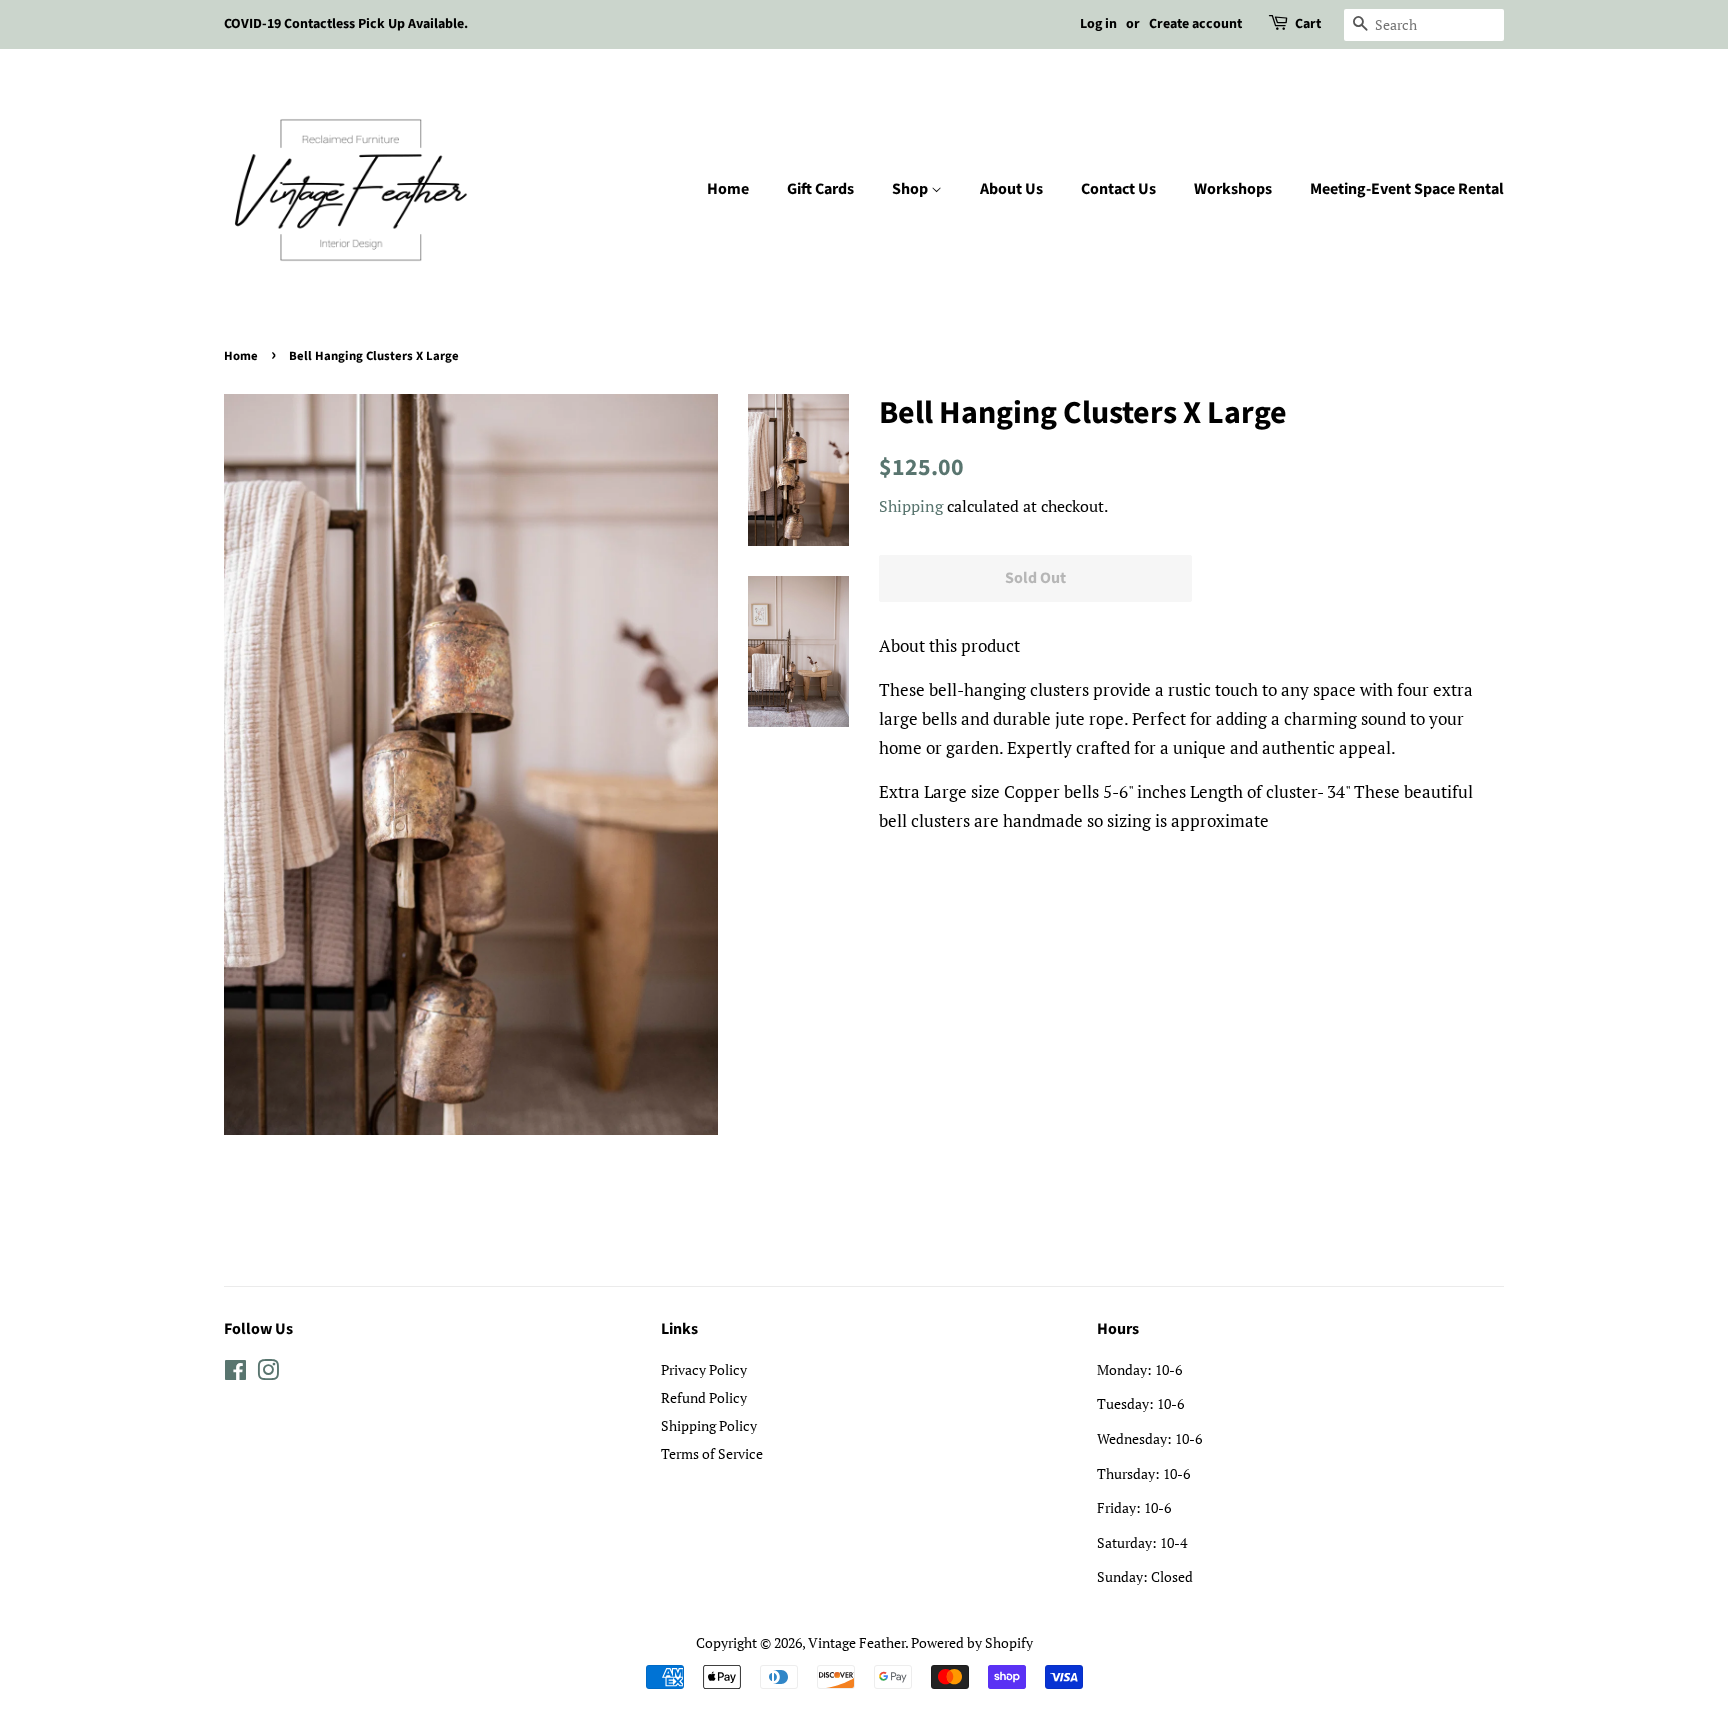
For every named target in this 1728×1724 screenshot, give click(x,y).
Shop (911, 189)
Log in (1098, 24)
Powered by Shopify (972, 1642)
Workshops (1233, 189)
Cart (1308, 24)
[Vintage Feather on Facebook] (235, 1373)
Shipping (911, 506)
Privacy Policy (704, 1369)
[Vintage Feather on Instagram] (268, 1373)
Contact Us (1118, 189)
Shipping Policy (709, 1425)
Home (728, 189)
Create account (1195, 24)
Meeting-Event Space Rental (1407, 189)
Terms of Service (712, 1453)
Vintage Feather (856, 1642)
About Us (1011, 189)
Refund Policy (704, 1397)
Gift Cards (820, 189)
